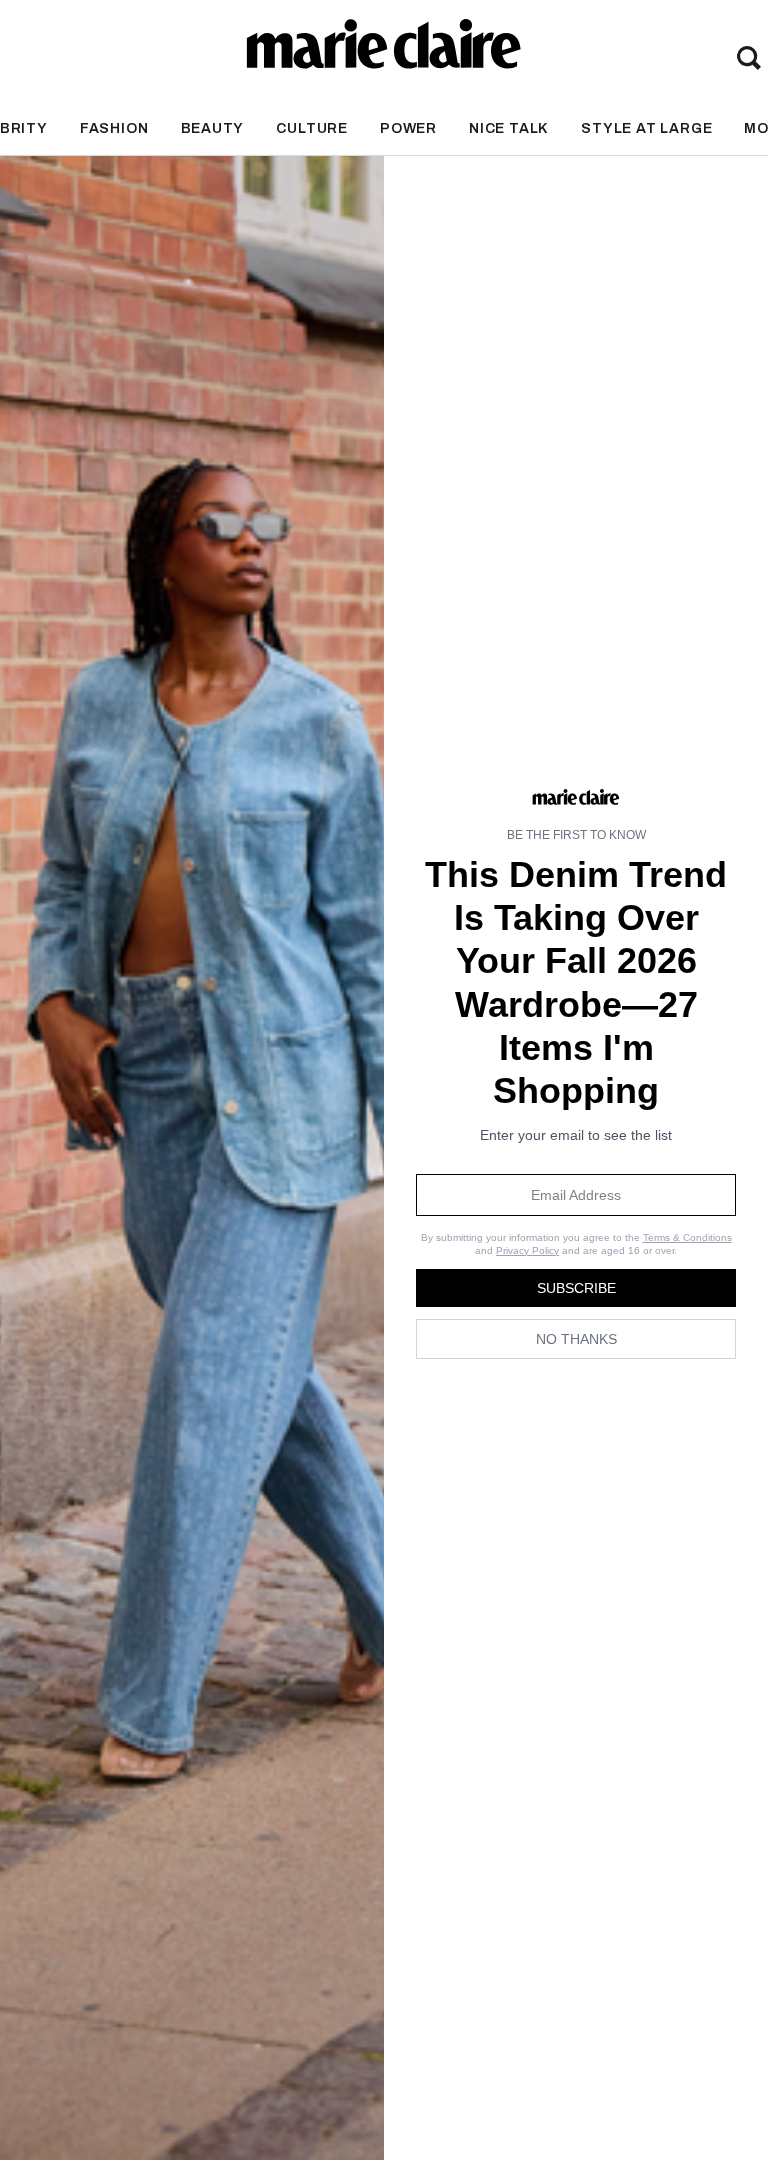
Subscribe (576, 1288)
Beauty (213, 128)
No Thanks (576, 1339)
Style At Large (646, 128)
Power (408, 128)
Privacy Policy (527, 1250)
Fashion (114, 128)
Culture (312, 128)
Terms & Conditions (687, 1237)
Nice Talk (509, 128)
